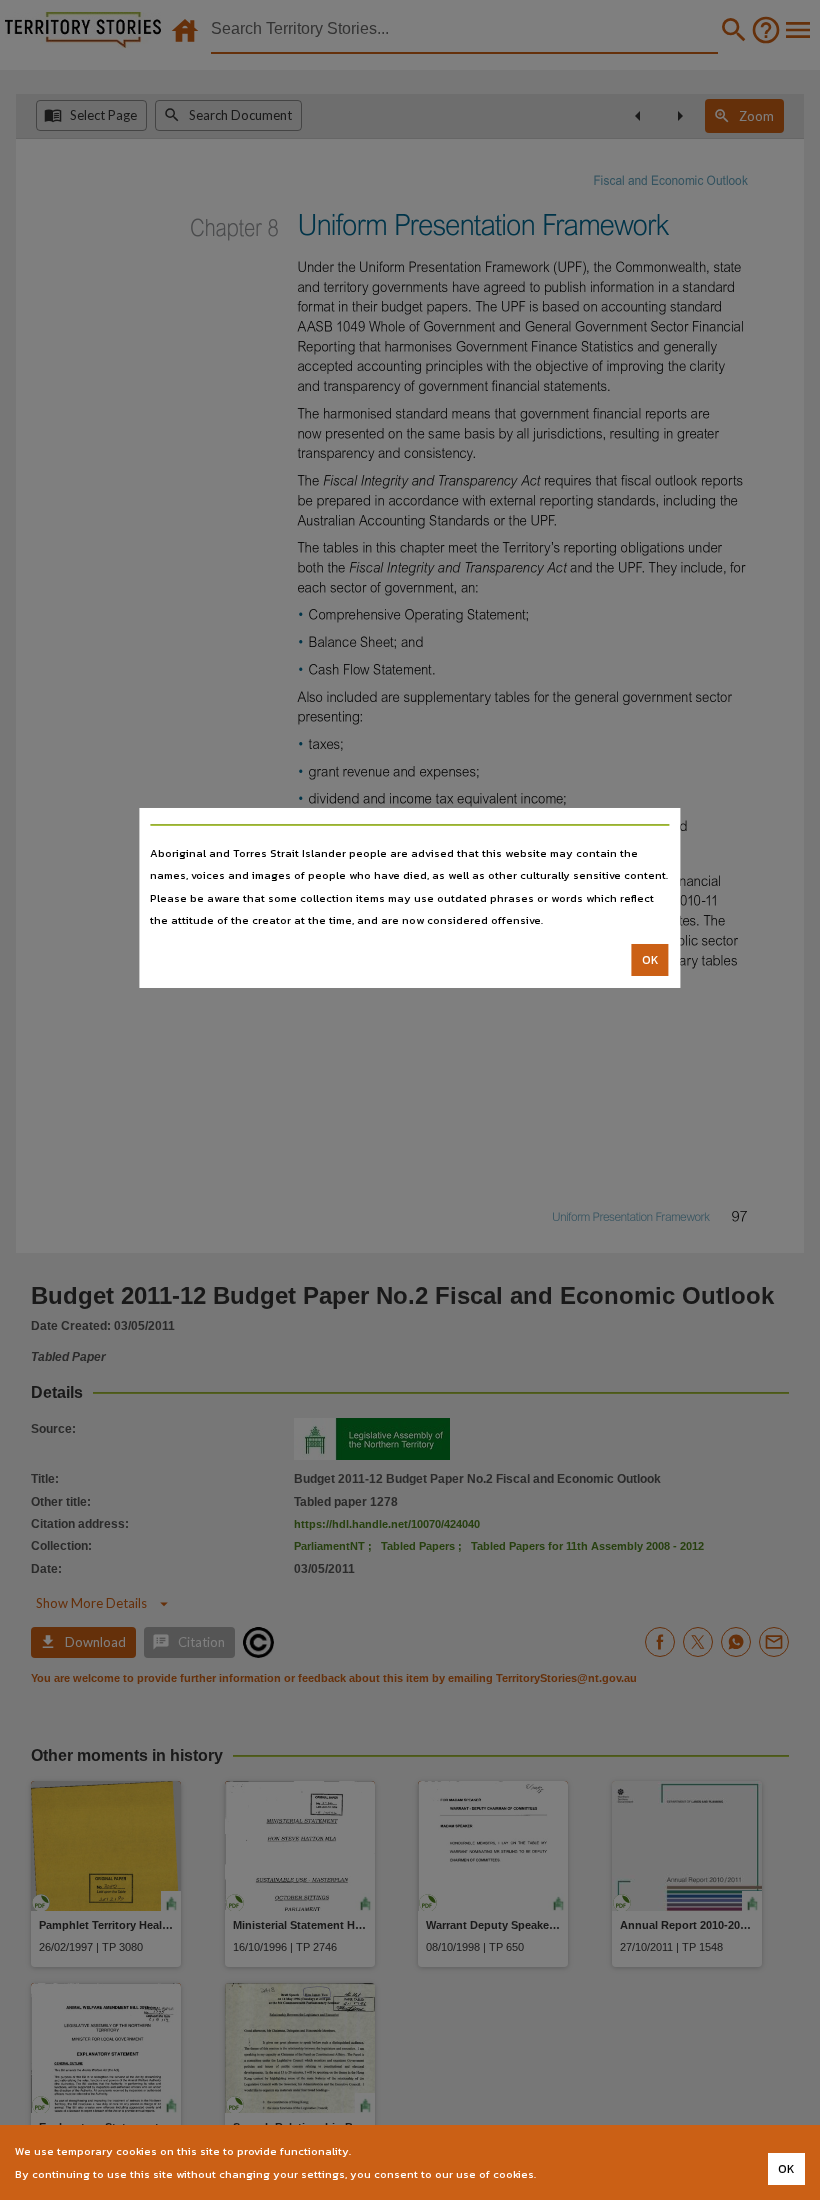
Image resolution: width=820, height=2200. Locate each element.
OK (650, 960)
